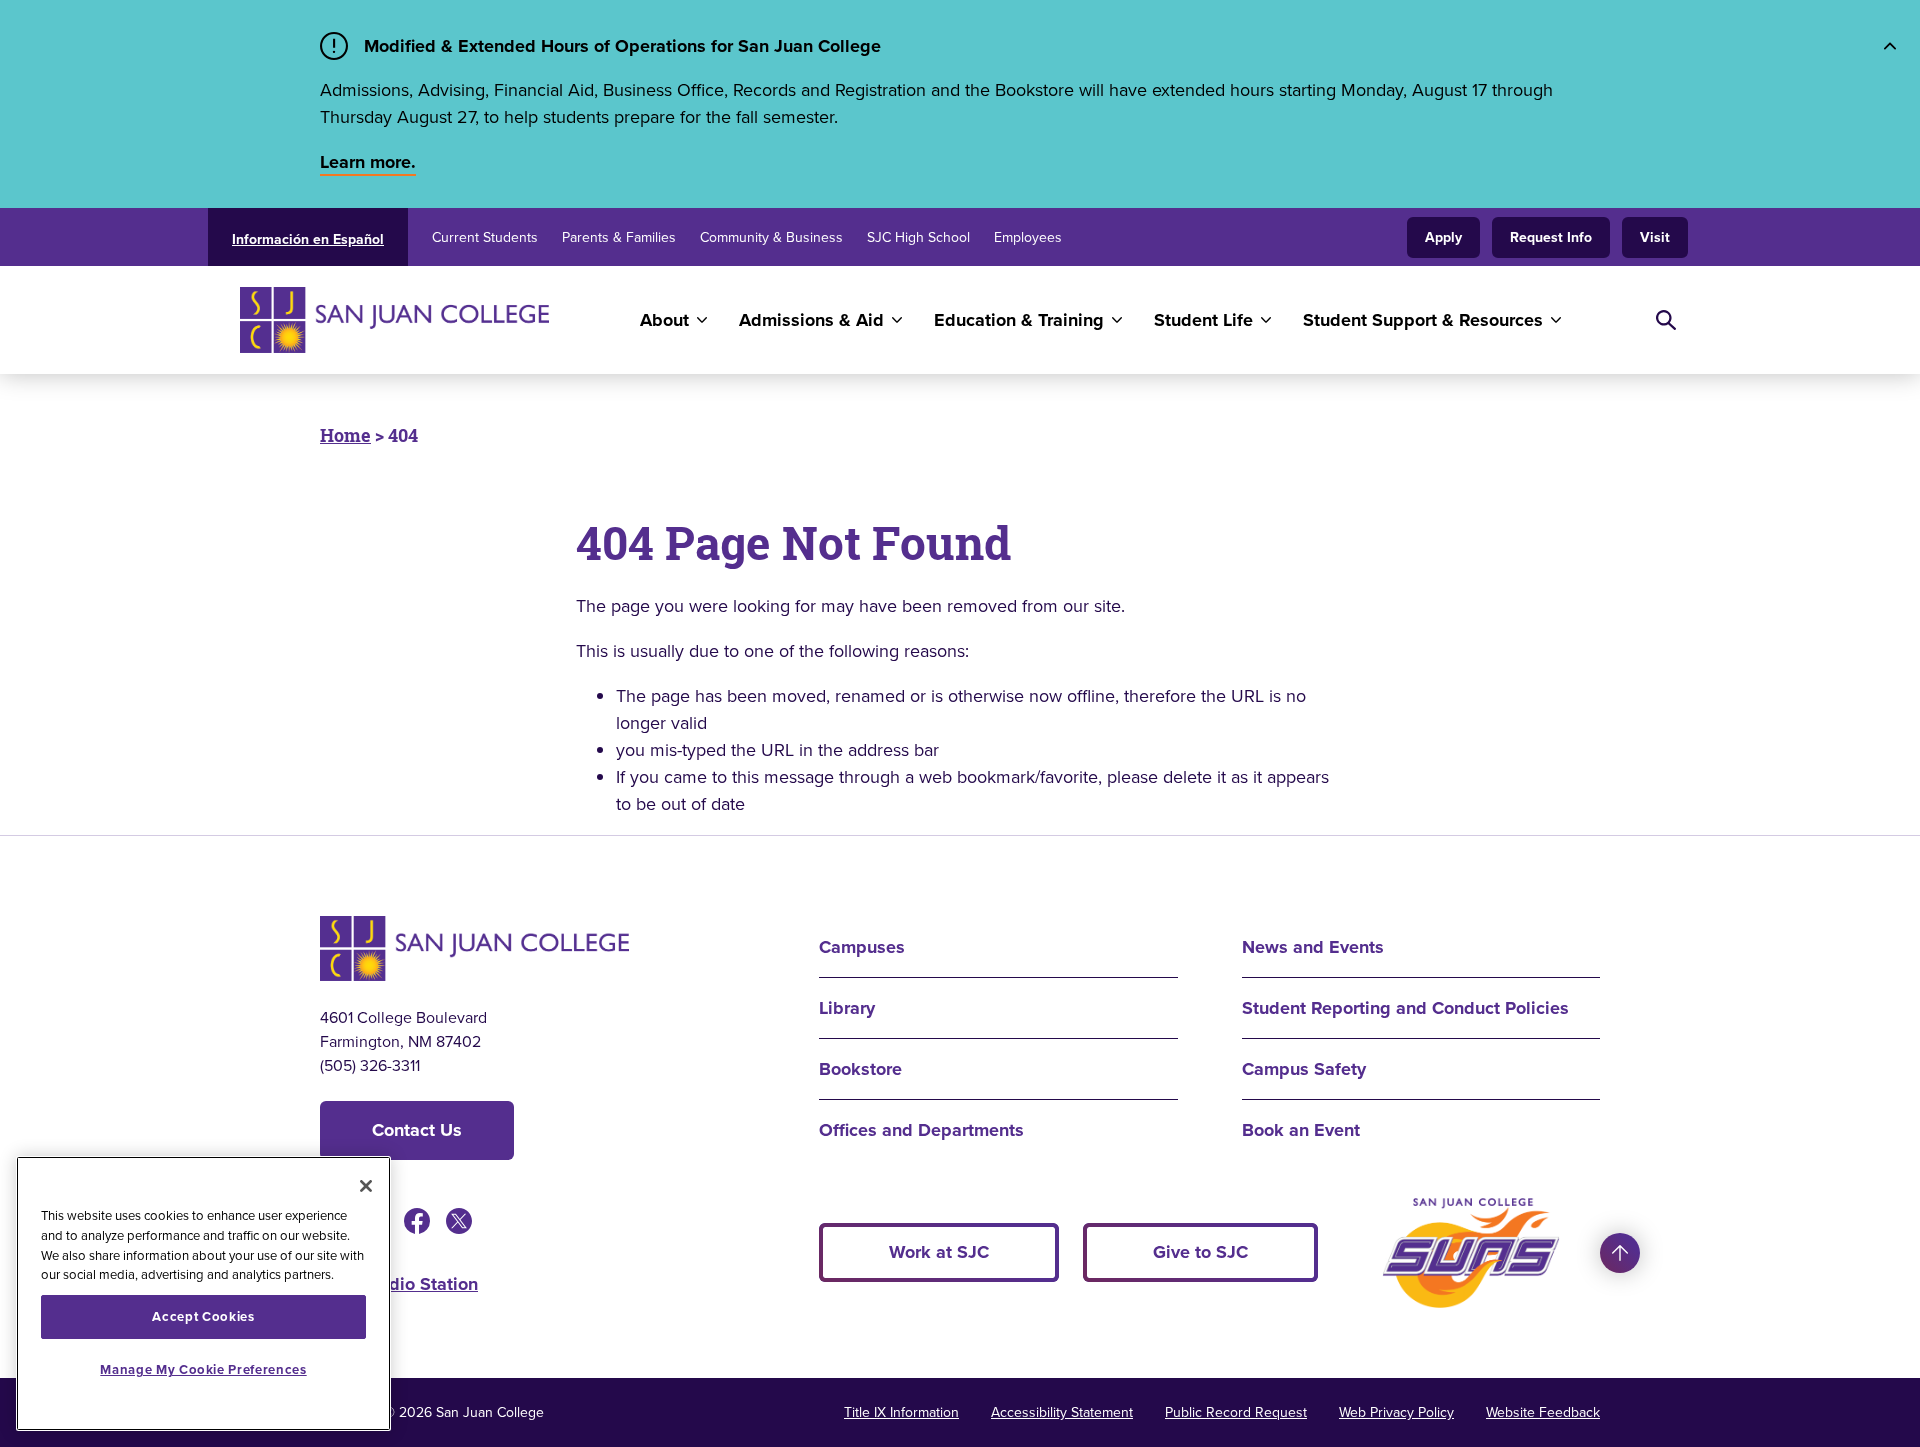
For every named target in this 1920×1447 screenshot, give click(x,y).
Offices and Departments (921, 1130)
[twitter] (459, 1221)
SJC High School (918, 237)
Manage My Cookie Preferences (203, 1369)
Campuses (862, 947)
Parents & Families (619, 237)
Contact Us (417, 1130)
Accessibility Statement (1062, 1412)
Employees (1028, 237)
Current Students (485, 237)
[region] (203, 1293)
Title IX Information (901, 1412)
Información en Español (308, 239)
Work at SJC (939, 1252)
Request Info (1551, 237)
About (664, 320)
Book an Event (1301, 1130)
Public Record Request (1236, 1412)
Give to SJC (1200, 1252)
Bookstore (860, 1069)
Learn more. (368, 162)
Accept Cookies (203, 1316)
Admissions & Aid (811, 320)
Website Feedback (1543, 1412)
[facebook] (417, 1221)
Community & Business (771, 237)
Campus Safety (1304, 1069)
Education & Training (1019, 320)
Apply (1443, 237)
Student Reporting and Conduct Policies (1405, 1008)
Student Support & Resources (1423, 320)
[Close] (366, 1186)
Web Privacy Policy (1396, 1412)
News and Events (1313, 947)
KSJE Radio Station (399, 1284)
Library (847, 1008)
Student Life (1203, 320)
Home (345, 435)
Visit (1655, 237)
